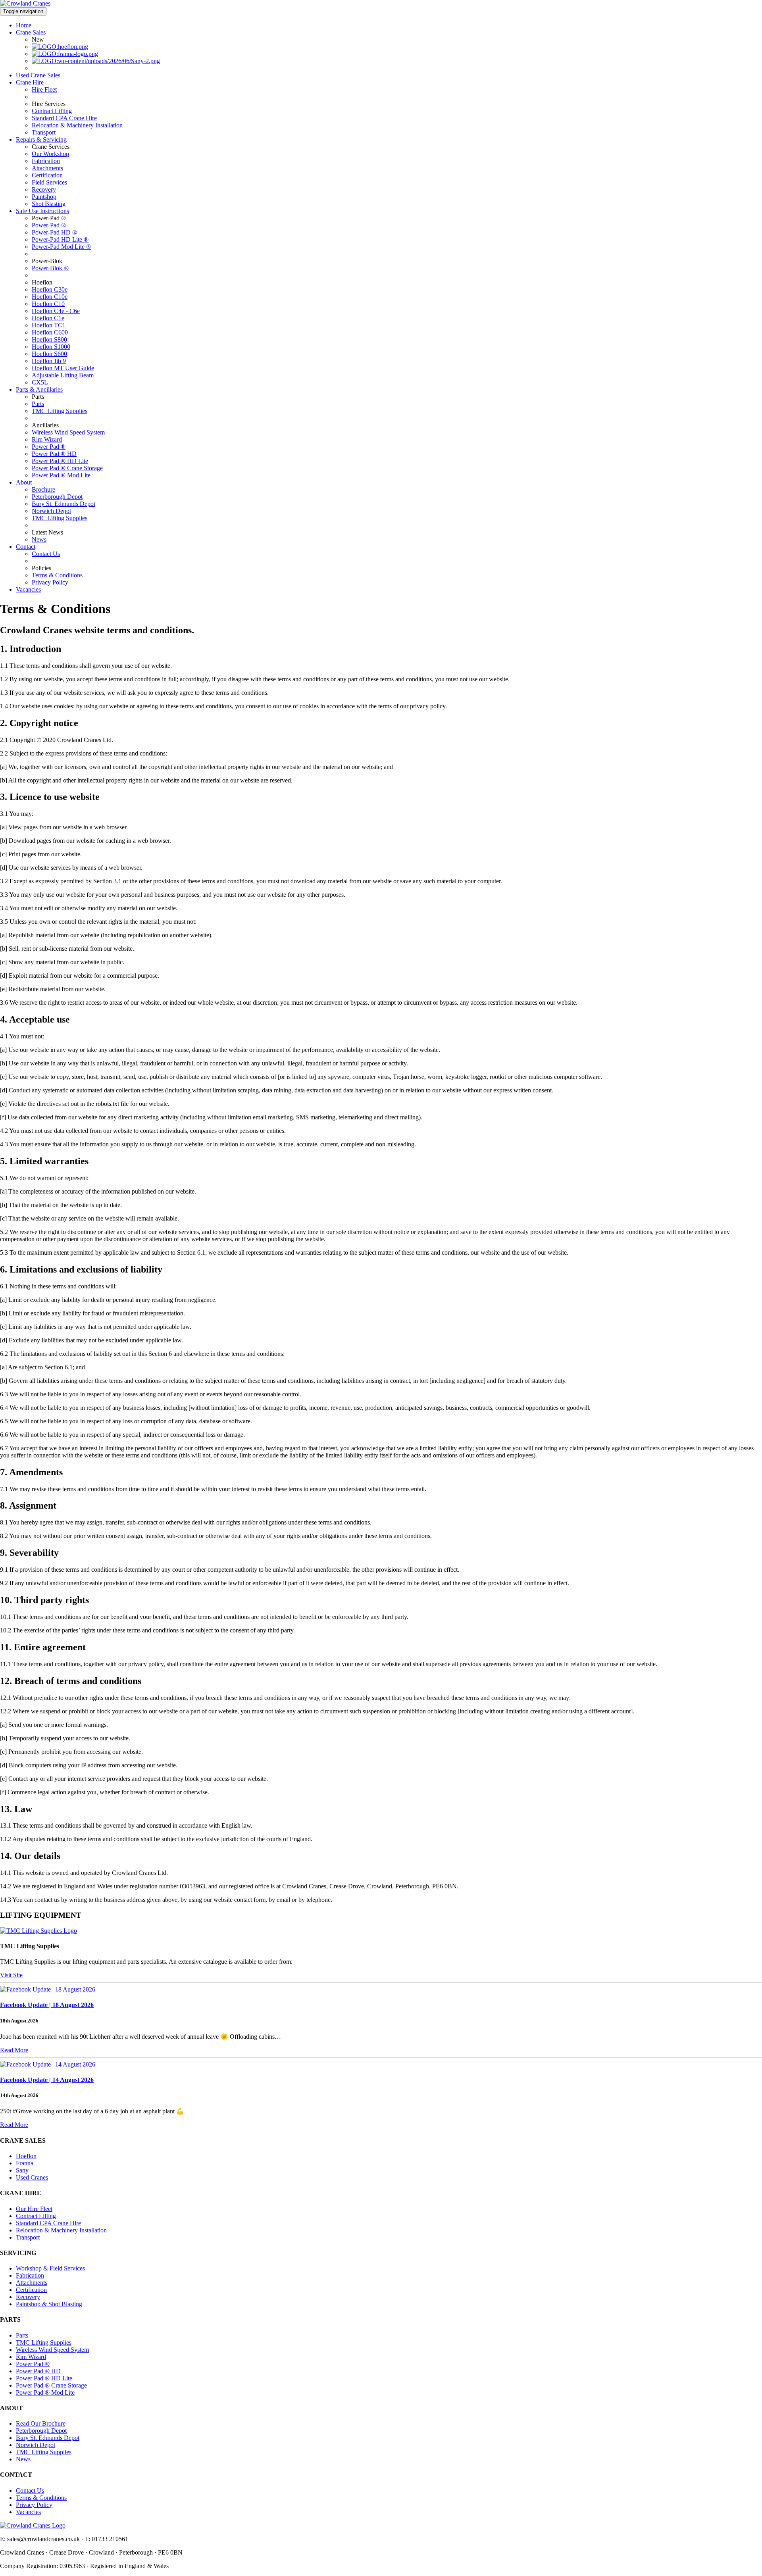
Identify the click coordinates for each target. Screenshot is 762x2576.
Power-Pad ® (49, 225)
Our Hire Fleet (34, 2209)
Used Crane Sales (38, 75)
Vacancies (28, 589)
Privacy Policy (50, 582)
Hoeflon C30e (50, 289)
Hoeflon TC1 (49, 325)
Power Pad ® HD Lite (60, 461)
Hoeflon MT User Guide (63, 368)
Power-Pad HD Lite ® (60, 239)
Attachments (47, 168)
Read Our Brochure (41, 2423)
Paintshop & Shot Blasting (49, 2304)
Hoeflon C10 (48, 304)
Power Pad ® (49, 447)
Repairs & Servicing (41, 139)
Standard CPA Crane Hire (64, 118)
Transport (44, 132)
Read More (14, 2050)
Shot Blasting (49, 204)
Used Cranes (32, 2177)
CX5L (40, 382)
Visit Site (11, 1975)
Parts (38, 404)
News (39, 539)
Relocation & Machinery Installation (77, 125)
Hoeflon (26, 2156)
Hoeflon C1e (48, 318)
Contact (26, 547)
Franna (25, 2163)
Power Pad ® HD (54, 454)
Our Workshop (50, 154)
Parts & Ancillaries (39, 389)
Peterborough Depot (57, 497)
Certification (47, 175)
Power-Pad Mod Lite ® (61, 247)
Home (24, 25)
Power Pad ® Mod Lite (61, 475)
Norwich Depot (51, 511)
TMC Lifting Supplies (60, 411)
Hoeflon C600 (50, 332)
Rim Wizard (47, 439)
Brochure (43, 489)
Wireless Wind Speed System (68, 432)
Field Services (49, 182)
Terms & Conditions (57, 575)
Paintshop (44, 197)
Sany (22, 2170)
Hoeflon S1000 (51, 347)
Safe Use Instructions (42, 211)
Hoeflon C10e (50, 297)
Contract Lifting (52, 111)
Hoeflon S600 (49, 354)
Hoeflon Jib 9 (49, 361)
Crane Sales (31, 32)
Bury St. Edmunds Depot (63, 504)
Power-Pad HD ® (54, 232)
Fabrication (46, 161)
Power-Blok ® (50, 268)
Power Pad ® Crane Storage (67, 468)
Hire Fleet (44, 89)
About (24, 482)
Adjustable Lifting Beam (63, 375)
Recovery (44, 189)
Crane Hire (30, 82)
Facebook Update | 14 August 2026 (47, 2080)
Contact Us (46, 554)
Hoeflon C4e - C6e (56, 311)
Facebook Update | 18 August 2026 (47, 2005)
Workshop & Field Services (50, 2268)
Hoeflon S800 (49, 339)
